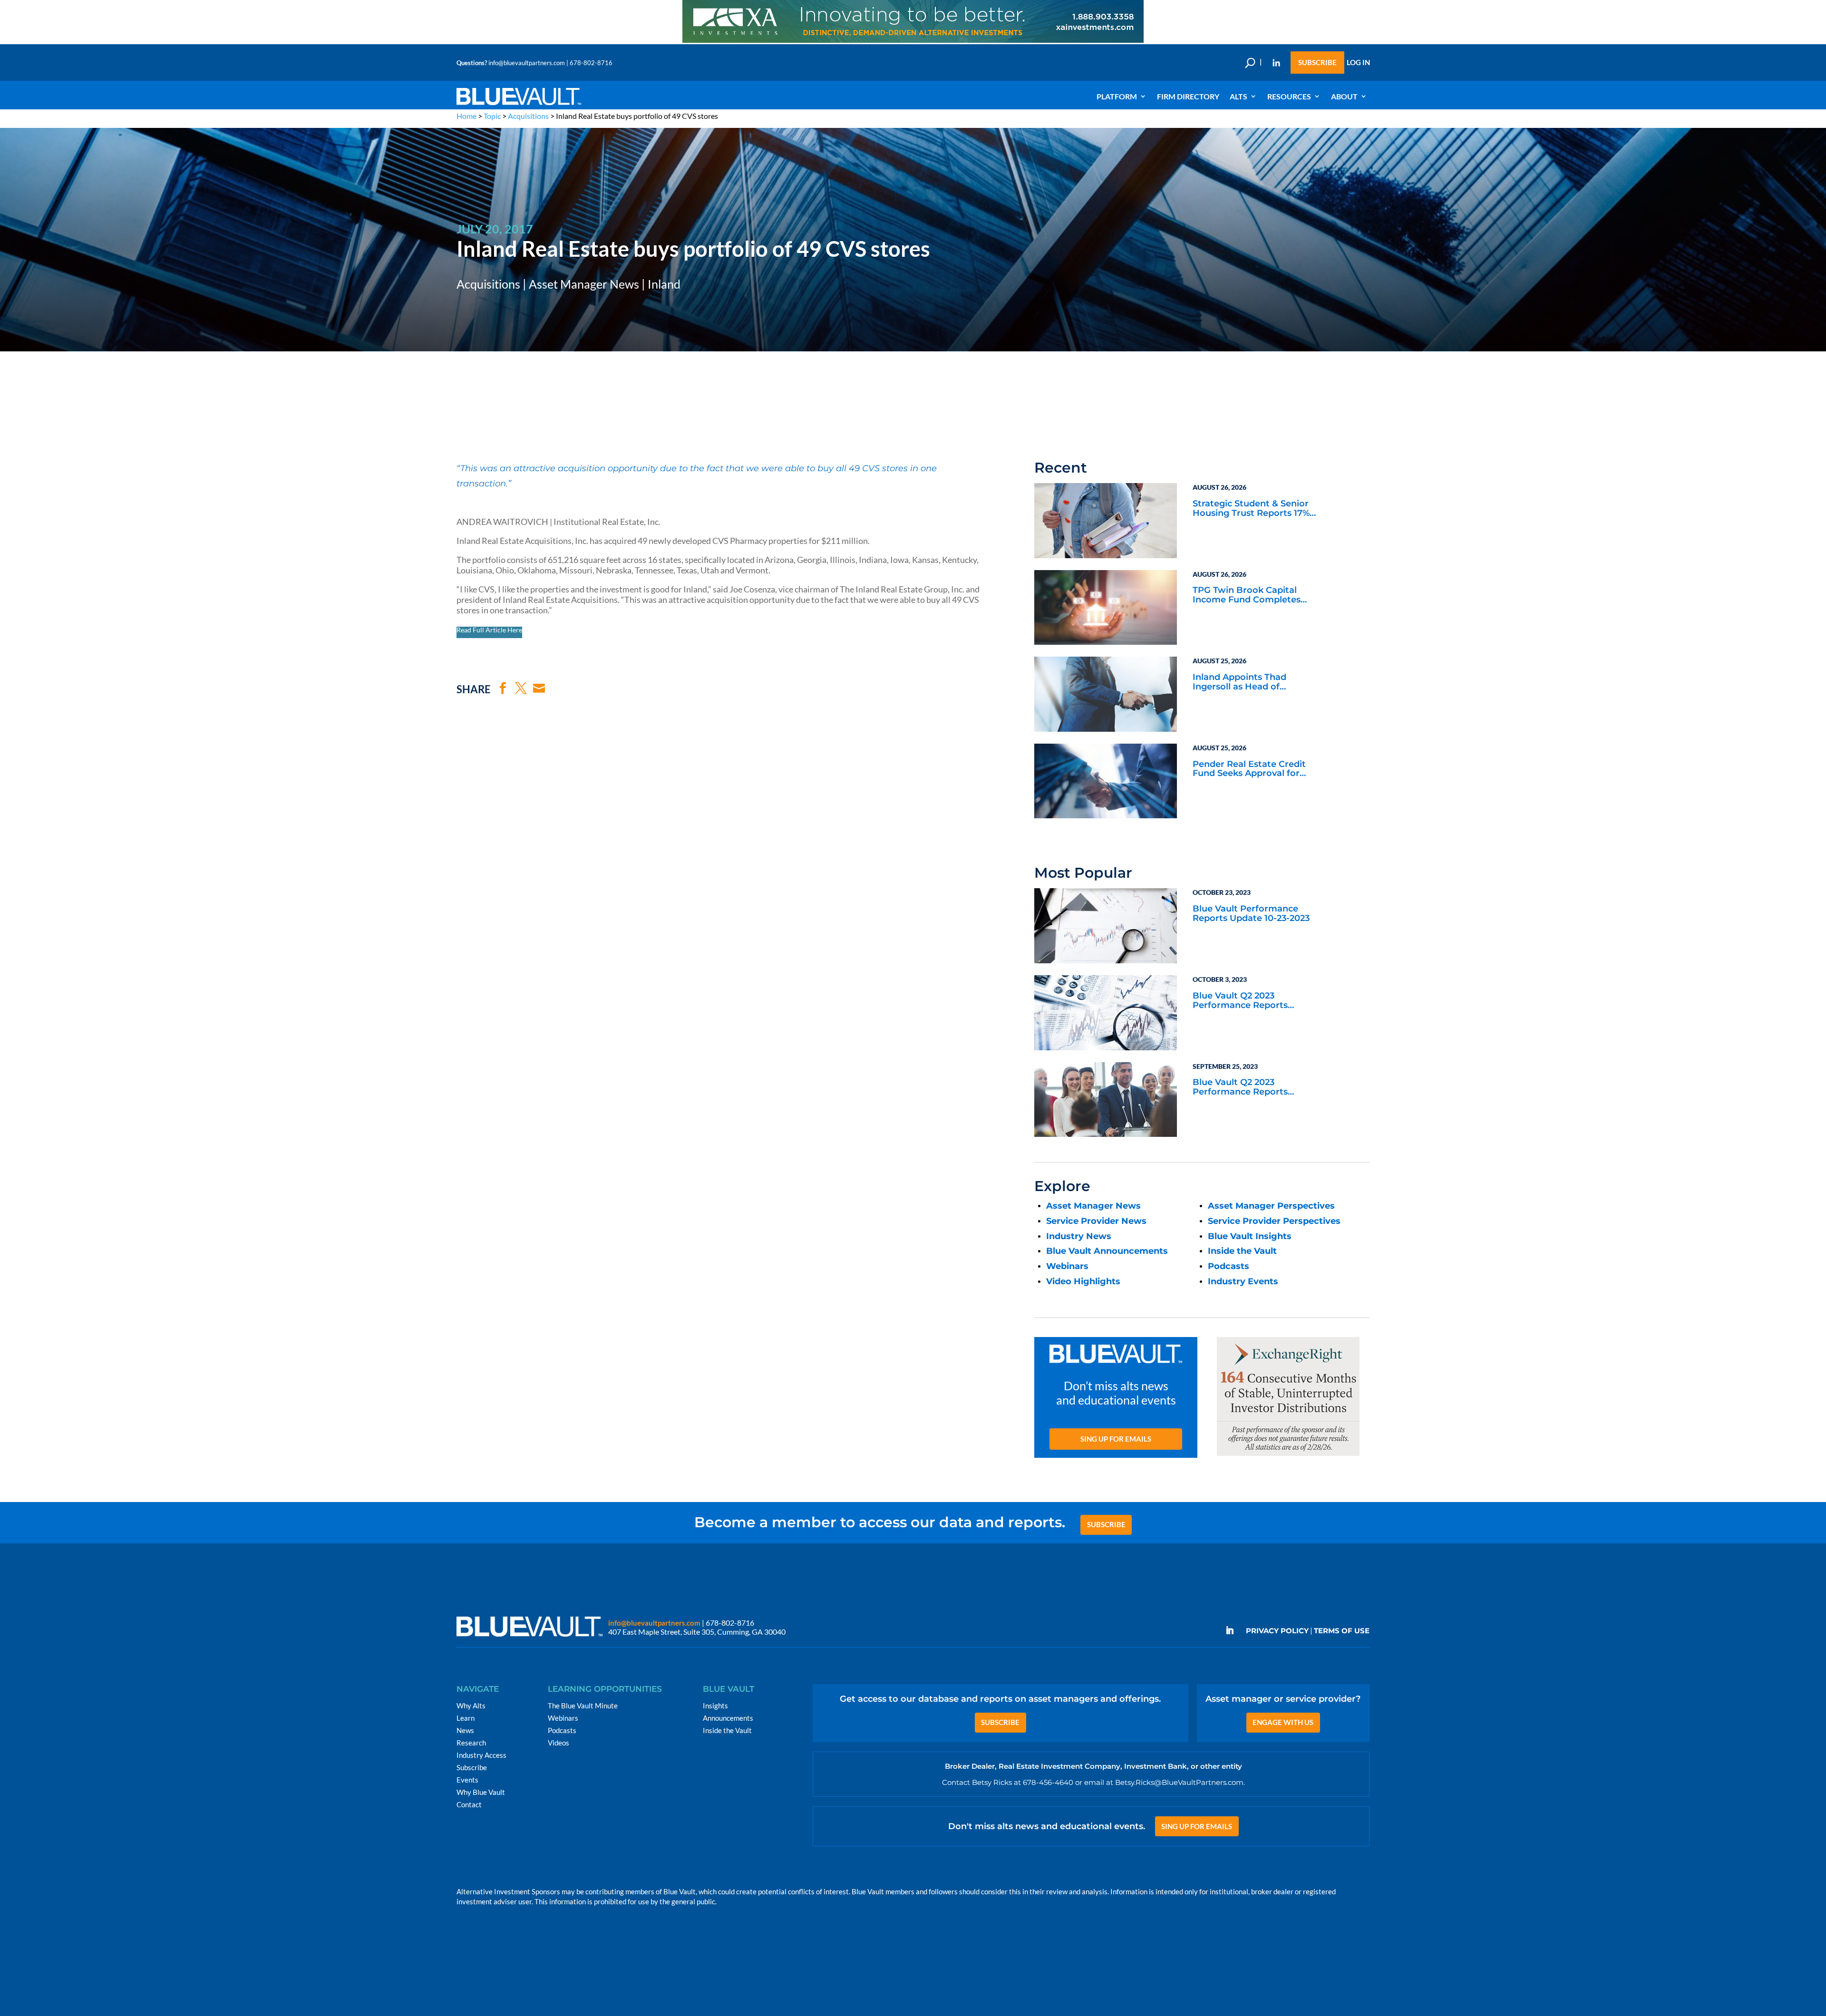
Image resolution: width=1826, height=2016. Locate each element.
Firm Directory (1188, 96)
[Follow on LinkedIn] (1234, 1630)
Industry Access (481, 1755)
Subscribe (1317, 63)
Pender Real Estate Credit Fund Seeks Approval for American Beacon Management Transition (1249, 770)
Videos (558, 1743)
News (465, 1730)
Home (466, 116)
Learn (466, 1718)
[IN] (1276, 63)
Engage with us (1283, 1722)
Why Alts (471, 1706)
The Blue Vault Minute (583, 1706)
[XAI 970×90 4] (913, 42)
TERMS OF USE (1342, 1631)
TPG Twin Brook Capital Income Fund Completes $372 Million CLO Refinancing (1256, 596)
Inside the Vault (1242, 1251)
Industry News (1079, 1236)
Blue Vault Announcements (1107, 1251)
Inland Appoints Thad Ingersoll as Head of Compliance (1239, 683)
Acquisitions (528, 116)
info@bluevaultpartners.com (527, 63)
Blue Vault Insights (1250, 1236)
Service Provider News (1096, 1221)
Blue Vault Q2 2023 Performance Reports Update (1240, 1001)
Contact (469, 1804)
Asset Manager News (584, 284)
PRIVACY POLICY (1277, 1631)
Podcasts (1229, 1266)
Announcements (728, 1718)
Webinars (1067, 1266)
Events (467, 1780)
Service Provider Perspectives (1274, 1221)
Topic (492, 116)
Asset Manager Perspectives (1271, 1206)
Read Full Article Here (489, 630)
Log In (1358, 63)
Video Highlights (1083, 1281)
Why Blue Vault (481, 1792)
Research (471, 1743)
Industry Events (1243, 1281)
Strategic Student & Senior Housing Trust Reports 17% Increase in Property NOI (1251, 509)
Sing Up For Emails (1116, 1439)
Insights (715, 1706)
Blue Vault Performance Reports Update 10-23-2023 (1251, 914)
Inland (664, 284)
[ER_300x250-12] (1288, 1456)
